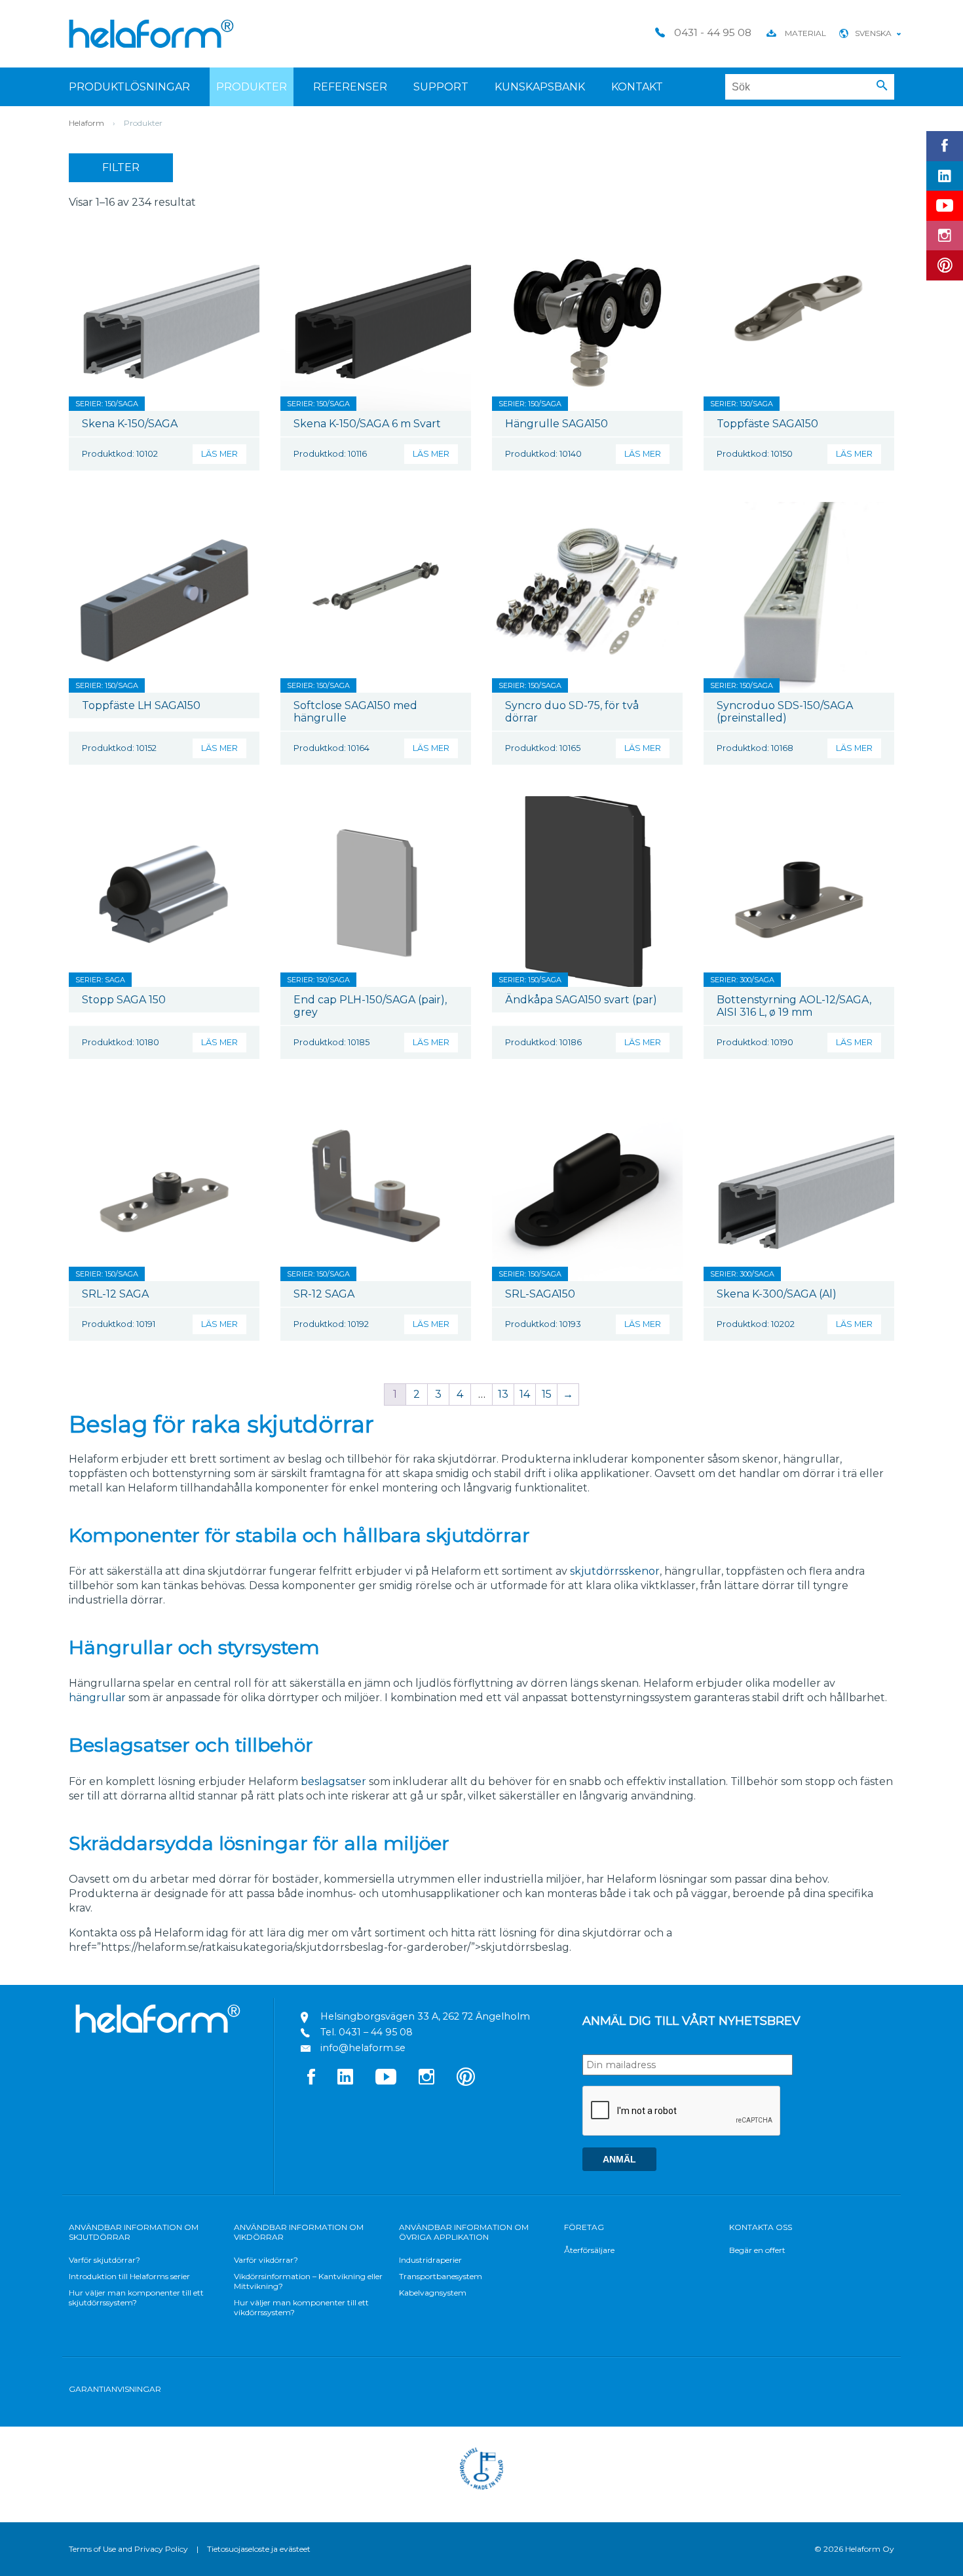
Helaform (151, 34)
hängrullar (97, 1698)
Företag (584, 2227)
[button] (882, 86)
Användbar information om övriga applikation (464, 2232)
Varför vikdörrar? (266, 2260)
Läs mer (219, 454)
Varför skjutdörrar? (104, 2260)
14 (525, 1394)
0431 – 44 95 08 (376, 2032)
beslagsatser (333, 1781)
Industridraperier (430, 2260)
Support (441, 87)
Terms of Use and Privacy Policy (128, 2549)
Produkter (252, 87)
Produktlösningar (129, 87)
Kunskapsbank (540, 87)
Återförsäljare (589, 2250)
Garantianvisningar (115, 2389)
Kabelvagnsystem (433, 2293)
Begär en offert (757, 2250)
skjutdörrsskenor (615, 1571)
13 (503, 1394)
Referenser (350, 87)
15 (547, 1394)
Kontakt (637, 87)
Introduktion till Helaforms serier (129, 2276)
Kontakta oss (761, 2227)
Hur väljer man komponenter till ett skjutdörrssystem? (136, 2297)
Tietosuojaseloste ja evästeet (259, 2549)
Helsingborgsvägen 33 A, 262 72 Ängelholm (425, 2016)
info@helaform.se (363, 2048)
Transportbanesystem (441, 2276)
